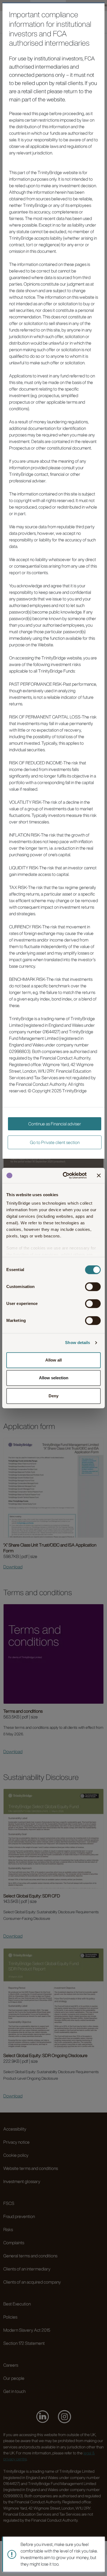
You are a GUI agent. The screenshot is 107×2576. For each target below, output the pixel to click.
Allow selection (54, 1378)
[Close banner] (99, 1175)
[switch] (93, 1287)
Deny (54, 1396)
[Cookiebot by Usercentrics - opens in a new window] (65, 1175)
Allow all (54, 1360)
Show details (78, 1343)
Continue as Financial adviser (55, 1124)
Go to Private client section (55, 1142)
